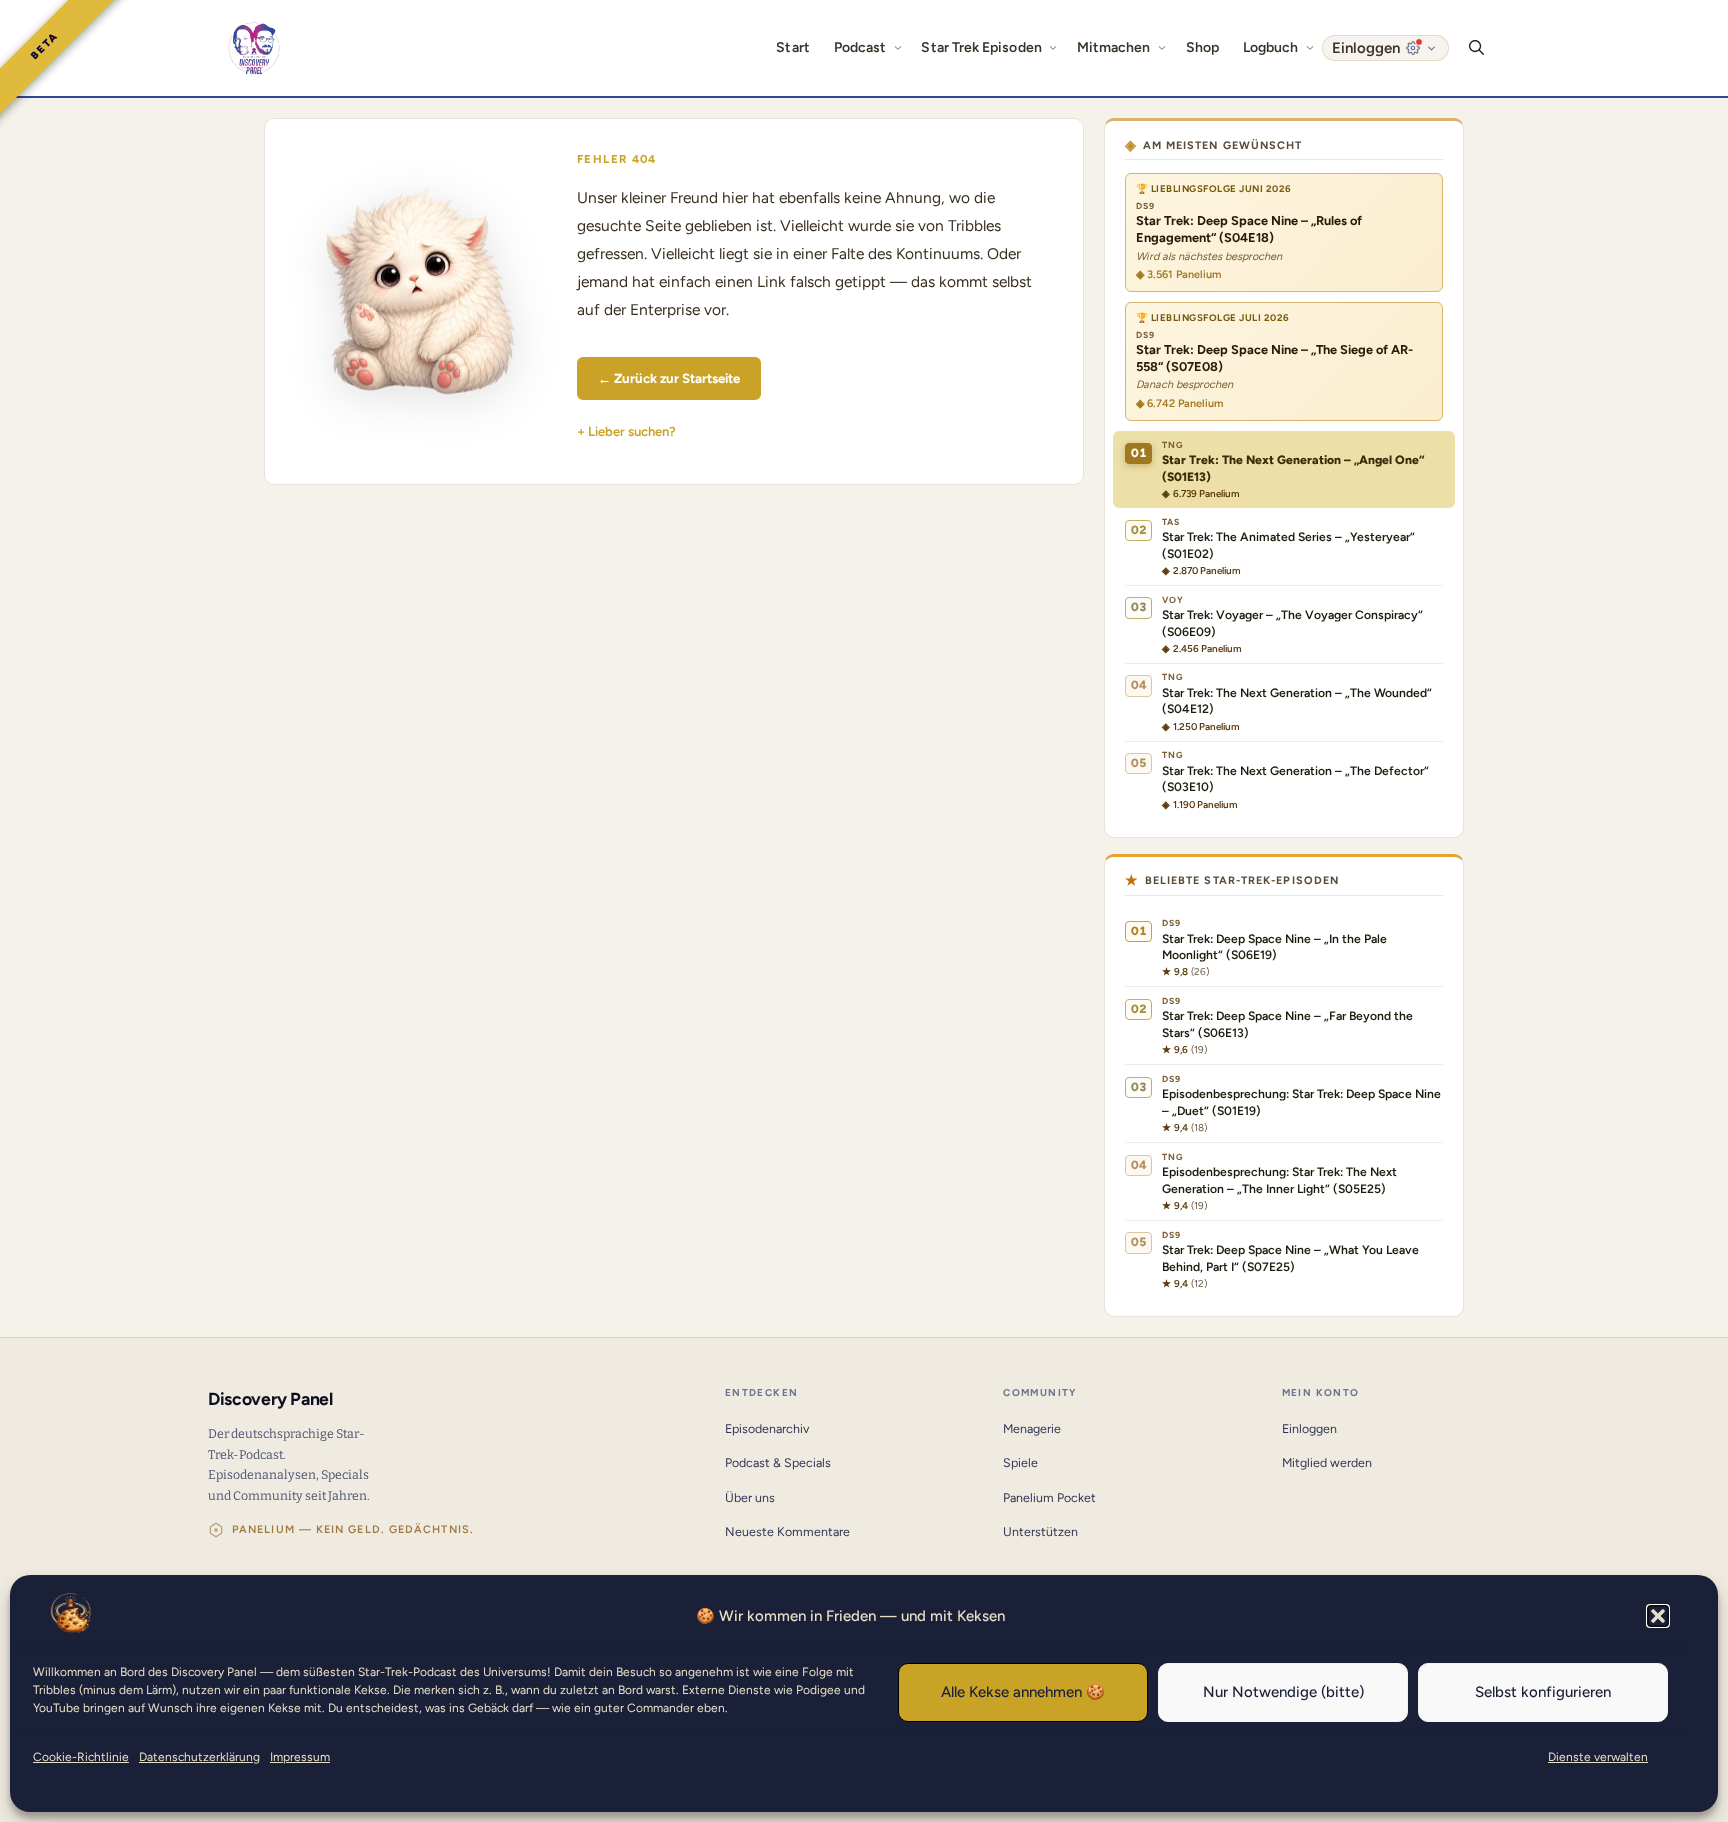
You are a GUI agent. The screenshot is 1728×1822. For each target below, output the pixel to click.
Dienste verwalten (1598, 1757)
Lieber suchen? (632, 431)
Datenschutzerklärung (199, 1757)
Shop (1202, 47)
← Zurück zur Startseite (669, 378)
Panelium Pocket (1049, 1497)
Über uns (750, 1497)
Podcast (860, 47)
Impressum (300, 1757)
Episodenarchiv (767, 1428)
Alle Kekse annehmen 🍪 (1023, 1692)
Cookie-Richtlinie (81, 1757)
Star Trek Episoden (981, 47)
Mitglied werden (1327, 1462)
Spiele (1020, 1462)
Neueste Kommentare (787, 1531)
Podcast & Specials (778, 1462)
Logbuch (1271, 47)
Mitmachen (1114, 47)
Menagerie (1032, 1428)
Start (792, 47)
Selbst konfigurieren (1543, 1692)
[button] (1658, 1616)
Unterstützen (1040, 1531)
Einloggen (1309, 1428)
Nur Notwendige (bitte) (1283, 1692)
